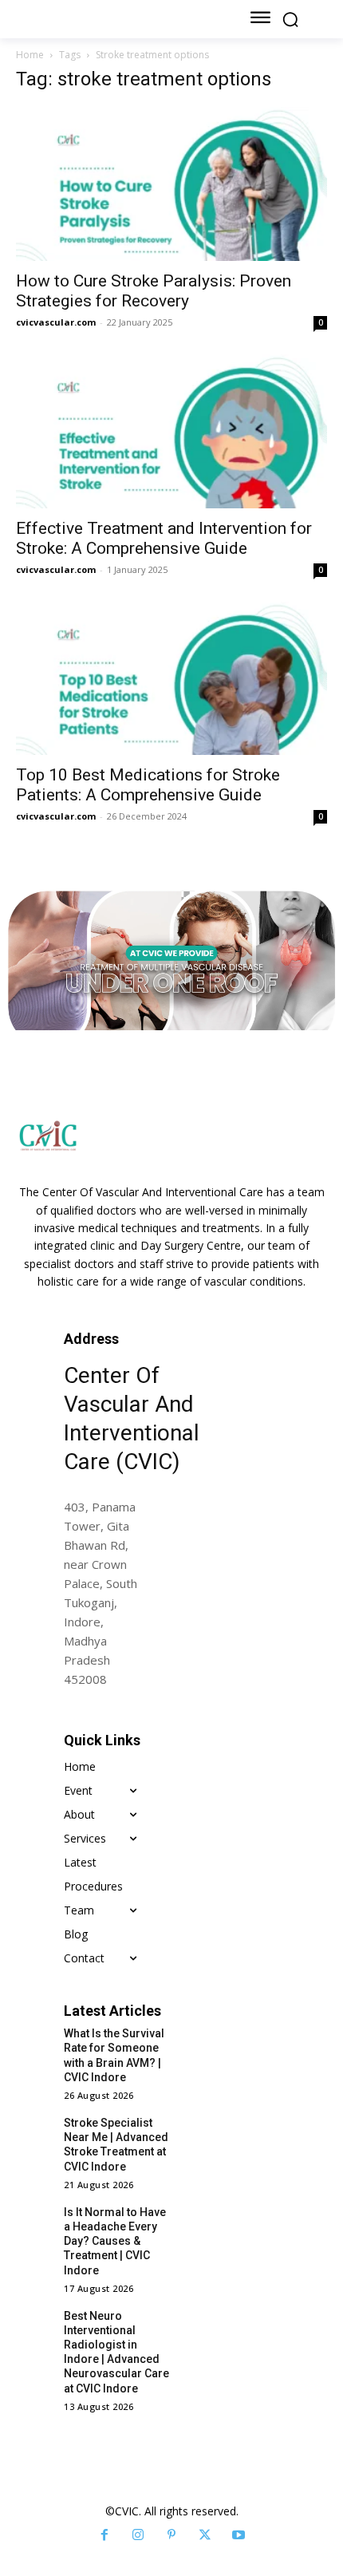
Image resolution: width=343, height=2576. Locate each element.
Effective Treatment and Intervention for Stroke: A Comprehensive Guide (164, 538)
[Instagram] (138, 2535)
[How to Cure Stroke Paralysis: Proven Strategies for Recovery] (171, 184)
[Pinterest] (171, 2535)
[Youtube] (239, 2535)
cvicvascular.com (56, 322)
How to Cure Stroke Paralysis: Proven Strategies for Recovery (154, 291)
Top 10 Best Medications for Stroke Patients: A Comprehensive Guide (148, 785)
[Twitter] (205, 2535)
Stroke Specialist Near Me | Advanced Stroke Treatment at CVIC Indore (116, 2145)
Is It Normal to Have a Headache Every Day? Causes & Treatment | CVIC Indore (115, 2241)
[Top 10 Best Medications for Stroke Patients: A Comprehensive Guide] (171, 679)
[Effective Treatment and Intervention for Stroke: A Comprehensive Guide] (171, 431)
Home (30, 55)
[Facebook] (104, 2535)
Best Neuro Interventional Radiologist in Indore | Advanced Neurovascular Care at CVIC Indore (116, 2352)
